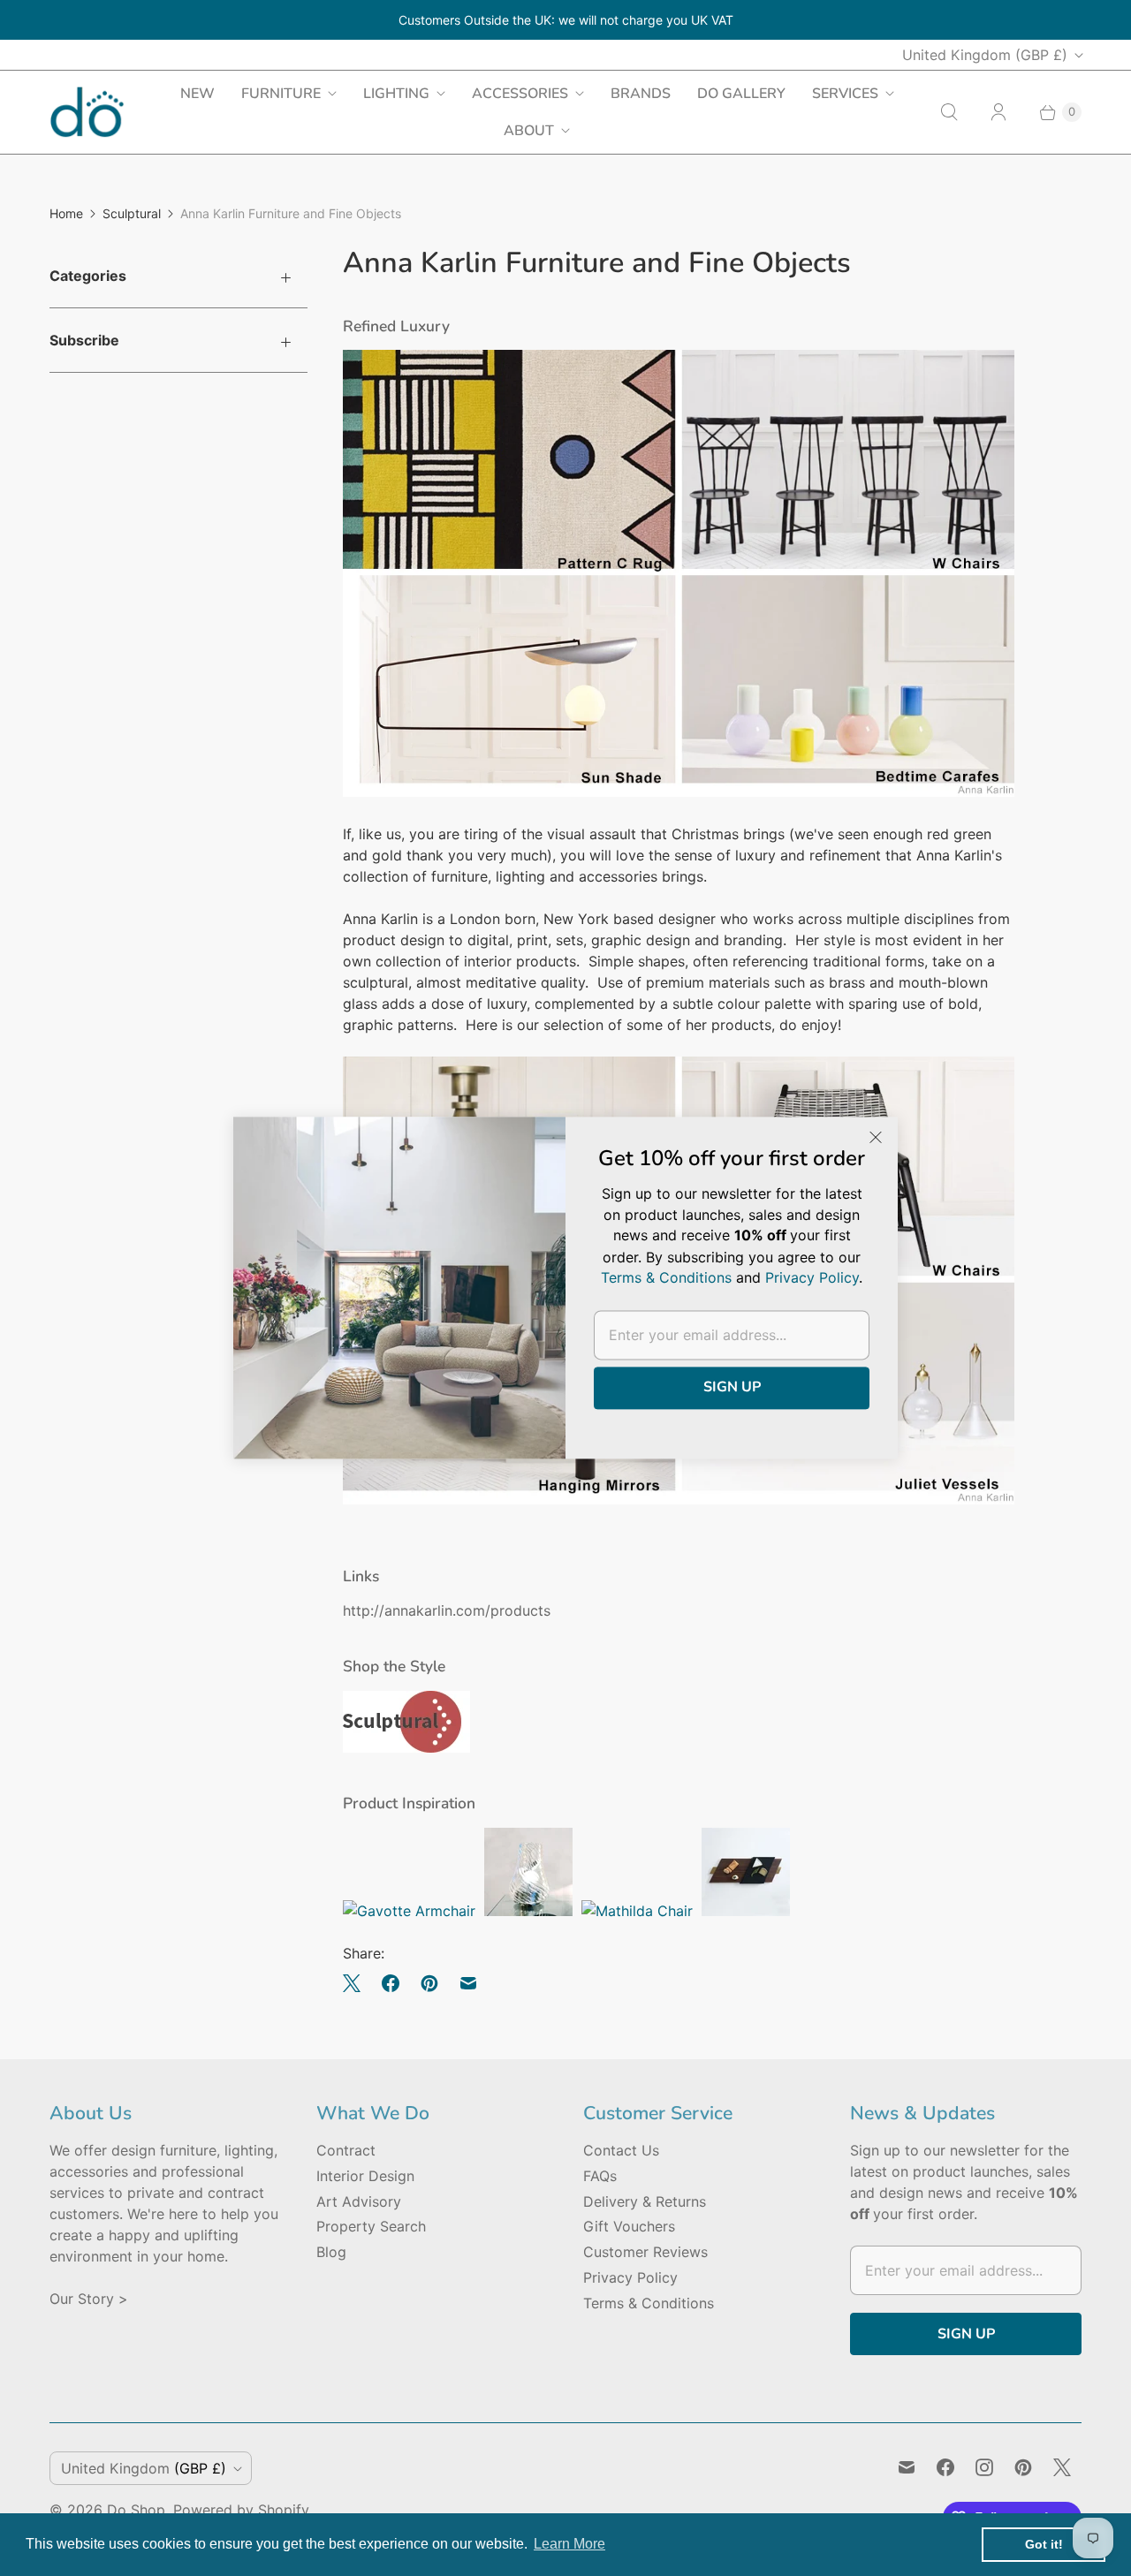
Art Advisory (359, 2201)
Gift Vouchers (629, 2226)
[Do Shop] (87, 112)
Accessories (520, 94)
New (197, 94)
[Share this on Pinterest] (429, 1983)
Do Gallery (741, 94)
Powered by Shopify (241, 2510)
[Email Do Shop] (907, 2467)
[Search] (949, 112)
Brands (641, 94)
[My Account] (998, 112)
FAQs (600, 2176)
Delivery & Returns (645, 2201)
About (529, 131)
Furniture (281, 94)
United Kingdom (985, 55)
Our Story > (89, 2299)
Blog (331, 2252)
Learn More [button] (569, 2544)
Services (845, 94)
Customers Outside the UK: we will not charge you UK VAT (566, 20)
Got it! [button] (1044, 2544)
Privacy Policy (630, 2277)
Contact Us (621, 2150)
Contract (346, 2150)
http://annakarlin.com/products (447, 1610)
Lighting (396, 94)
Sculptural (132, 213)
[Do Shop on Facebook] (945, 2467)
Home (66, 213)
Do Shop (136, 2510)
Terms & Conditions (649, 2303)
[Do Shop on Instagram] (984, 2467)
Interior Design (365, 2176)
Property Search (371, 2226)
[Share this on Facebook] (391, 1983)
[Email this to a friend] (468, 1983)
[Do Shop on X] (1062, 2467)
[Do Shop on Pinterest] (1023, 2467)
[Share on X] (357, 1983)
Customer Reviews (645, 2252)
